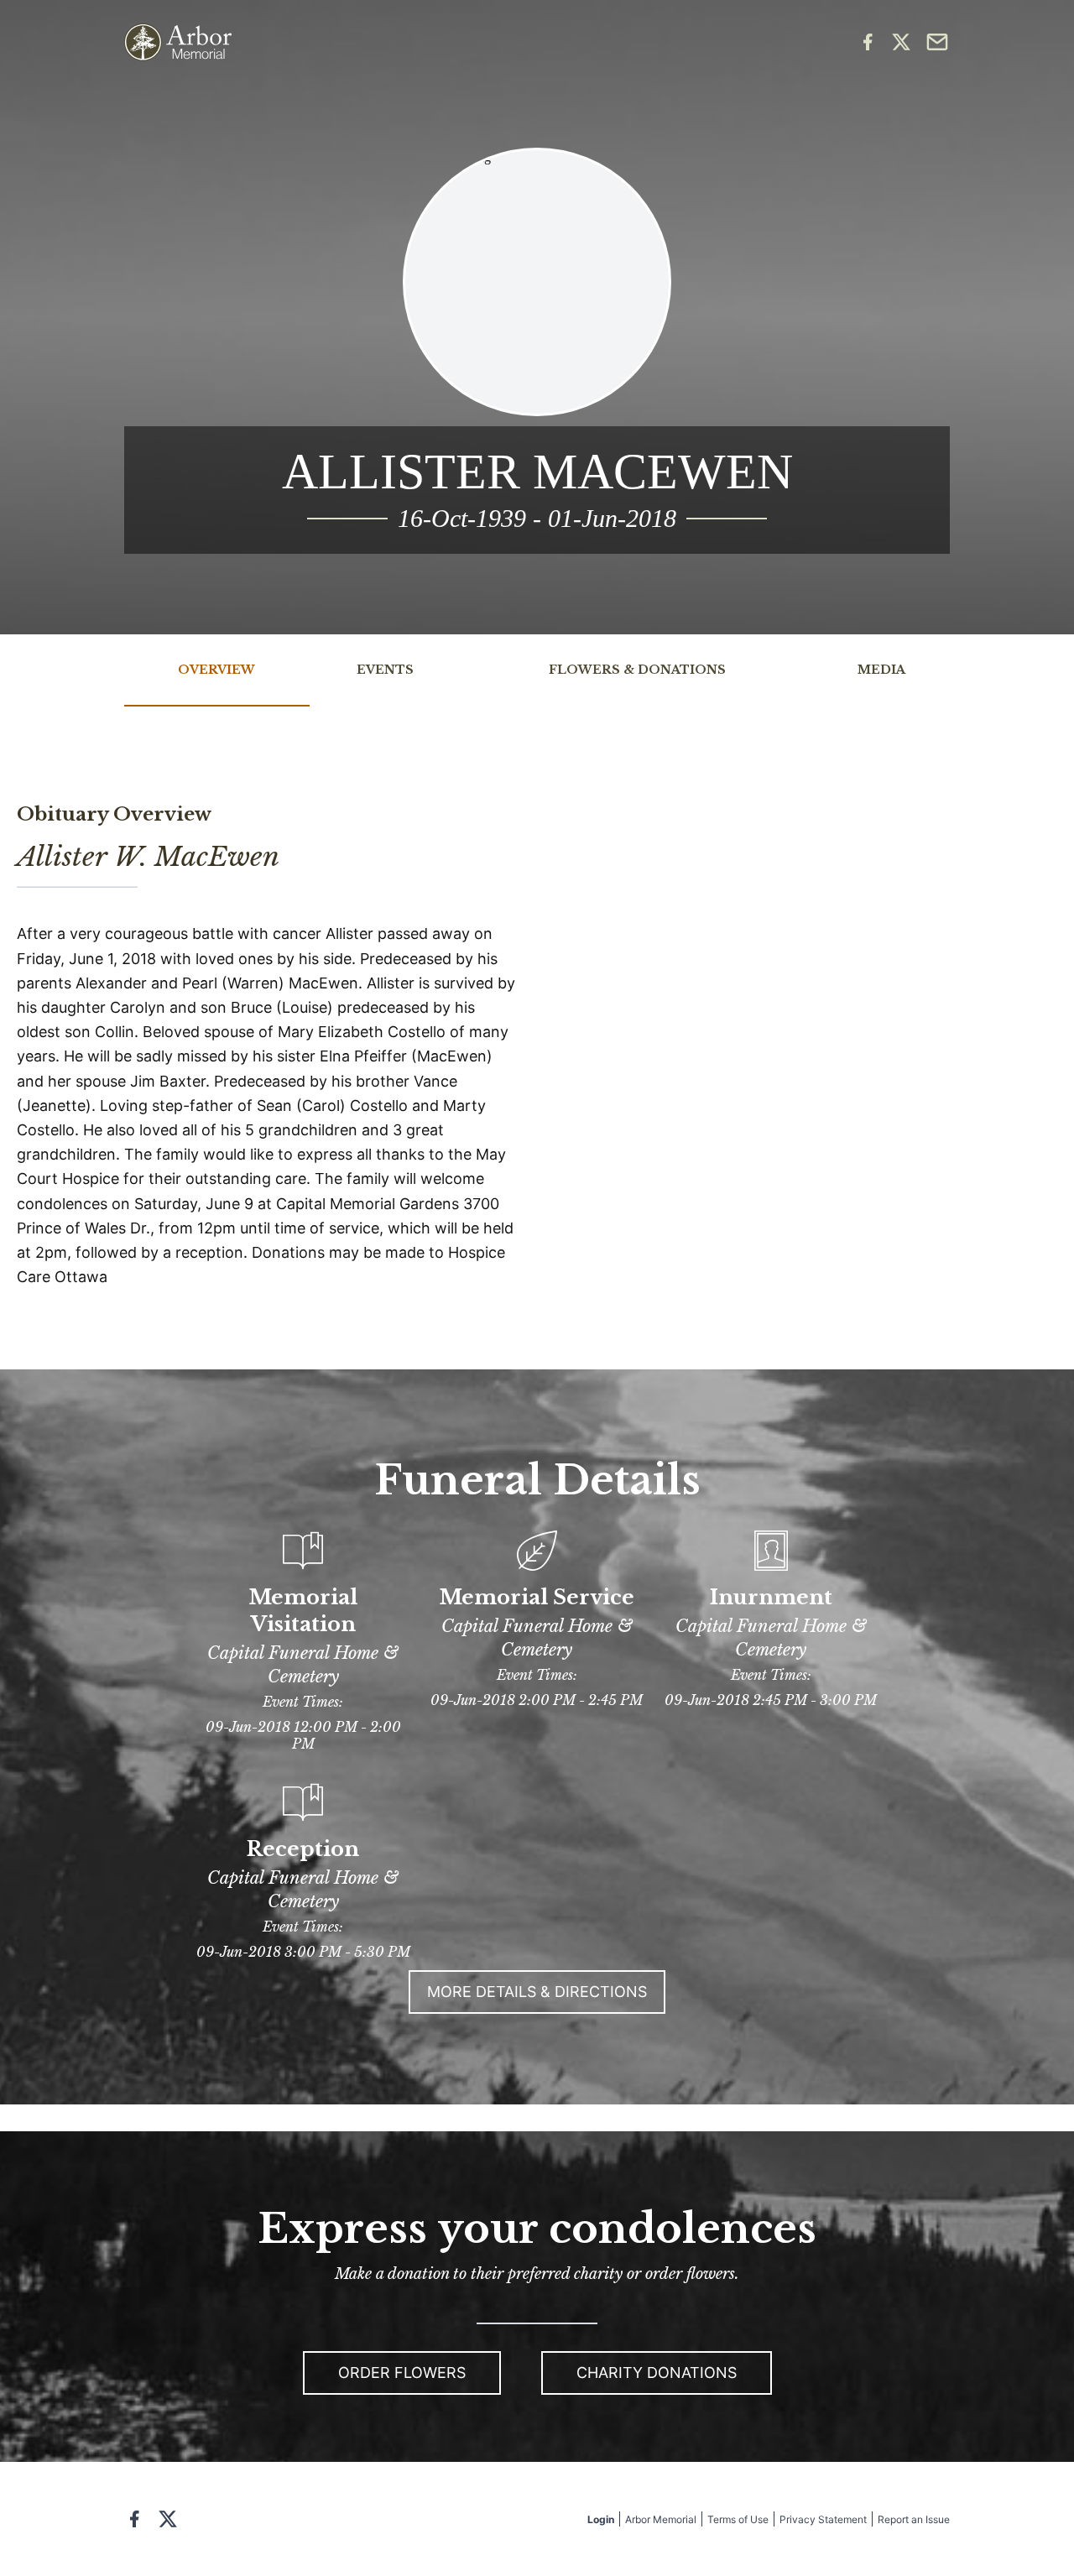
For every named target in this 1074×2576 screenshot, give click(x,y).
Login (601, 2519)
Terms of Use (738, 2519)
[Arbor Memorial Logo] (178, 42)
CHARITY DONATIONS (657, 2373)
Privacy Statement (823, 2519)
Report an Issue (914, 2519)
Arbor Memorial (661, 2519)
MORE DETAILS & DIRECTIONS (537, 1992)
